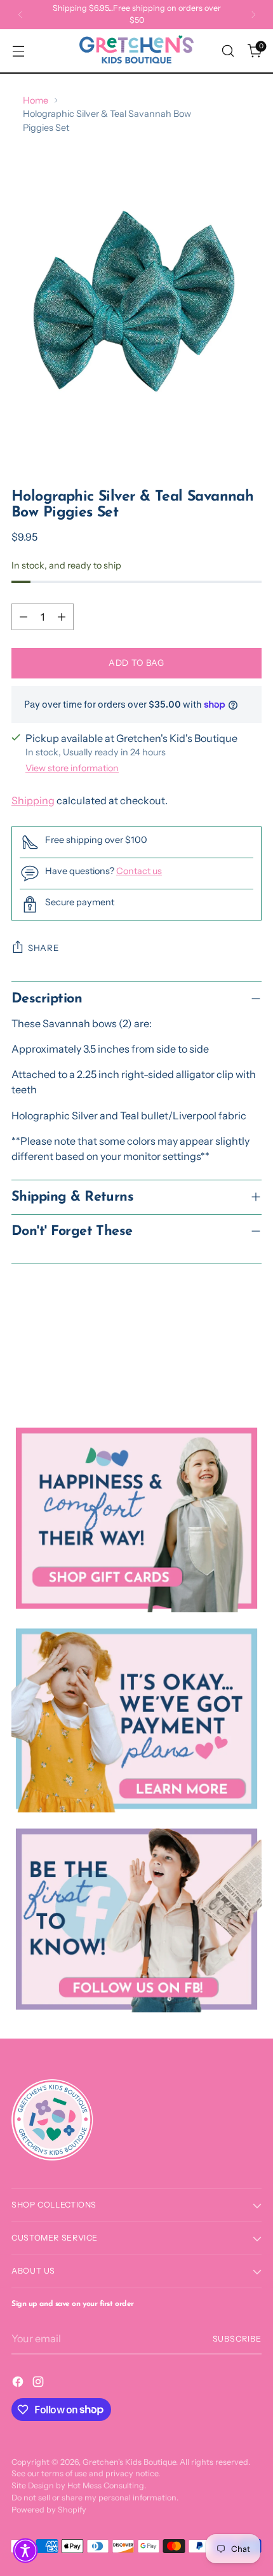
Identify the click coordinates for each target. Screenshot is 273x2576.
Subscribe (237, 2339)
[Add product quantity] (62, 617)
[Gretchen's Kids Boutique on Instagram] (39, 2384)
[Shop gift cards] (136, 1518)
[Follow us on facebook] (136, 1919)
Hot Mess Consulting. (107, 2485)
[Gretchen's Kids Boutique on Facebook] (19, 2384)
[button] (25, 2551)
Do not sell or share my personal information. (95, 2498)
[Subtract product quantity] (23, 617)
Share (43, 948)
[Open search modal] (228, 51)
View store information (72, 768)
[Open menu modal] (18, 51)
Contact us (139, 871)
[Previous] (20, 15)
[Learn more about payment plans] (136, 1719)
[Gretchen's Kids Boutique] (136, 51)
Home (36, 100)
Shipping (33, 800)
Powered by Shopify (49, 2510)
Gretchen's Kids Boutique (129, 2462)
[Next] (253, 15)
